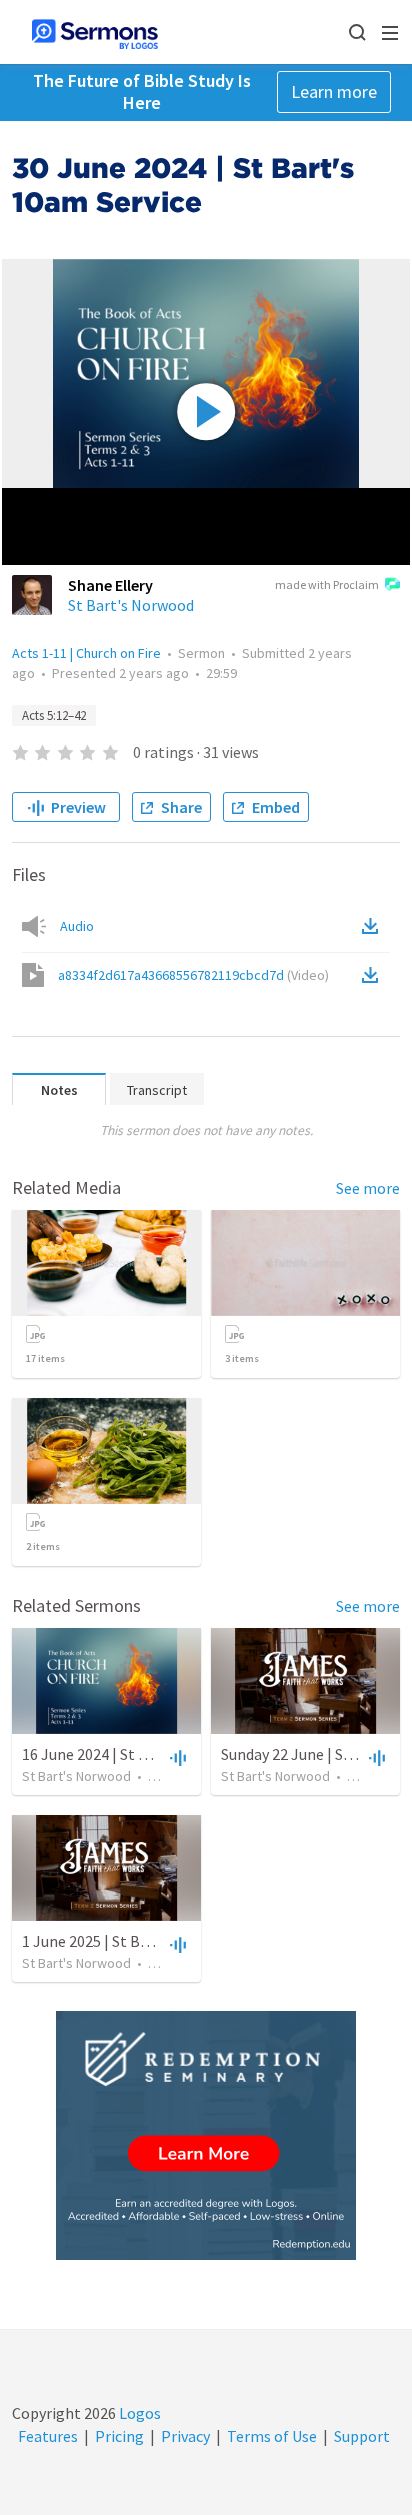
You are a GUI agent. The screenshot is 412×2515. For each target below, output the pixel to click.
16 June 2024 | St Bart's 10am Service (147, 1754)
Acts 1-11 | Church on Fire (86, 653)
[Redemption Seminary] (206, 2135)
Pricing (119, 2436)
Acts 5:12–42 (54, 715)
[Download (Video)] (374, 975)
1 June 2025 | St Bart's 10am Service (143, 1941)
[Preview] (176, 1757)
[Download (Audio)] (374, 926)
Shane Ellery (110, 585)
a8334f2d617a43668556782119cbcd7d (193, 975)
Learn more (334, 91)
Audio (77, 926)
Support (362, 2436)
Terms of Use (272, 2436)
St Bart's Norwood (131, 605)
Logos (138, 2413)
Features (48, 2436)
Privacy (185, 2436)
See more (368, 1188)
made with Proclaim (327, 584)
